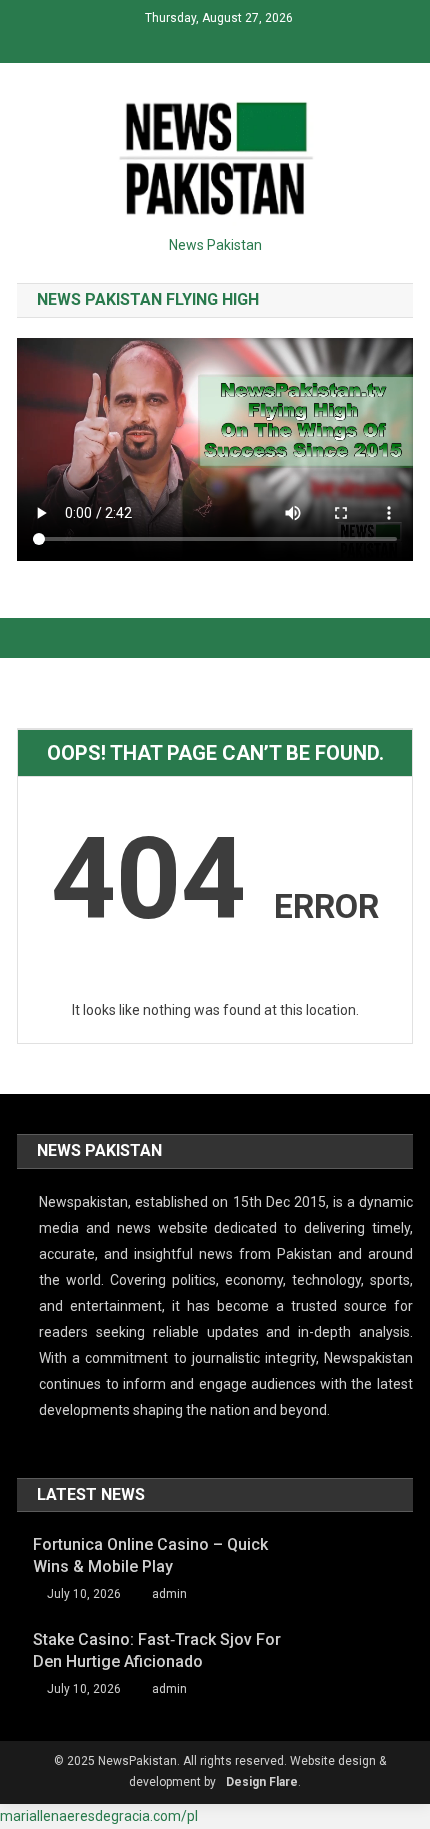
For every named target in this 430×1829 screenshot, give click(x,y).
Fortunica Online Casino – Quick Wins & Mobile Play (150, 1555)
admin (169, 1594)
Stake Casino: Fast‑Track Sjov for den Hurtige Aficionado (157, 1650)
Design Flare (262, 1782)
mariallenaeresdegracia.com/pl (99, 1816)
